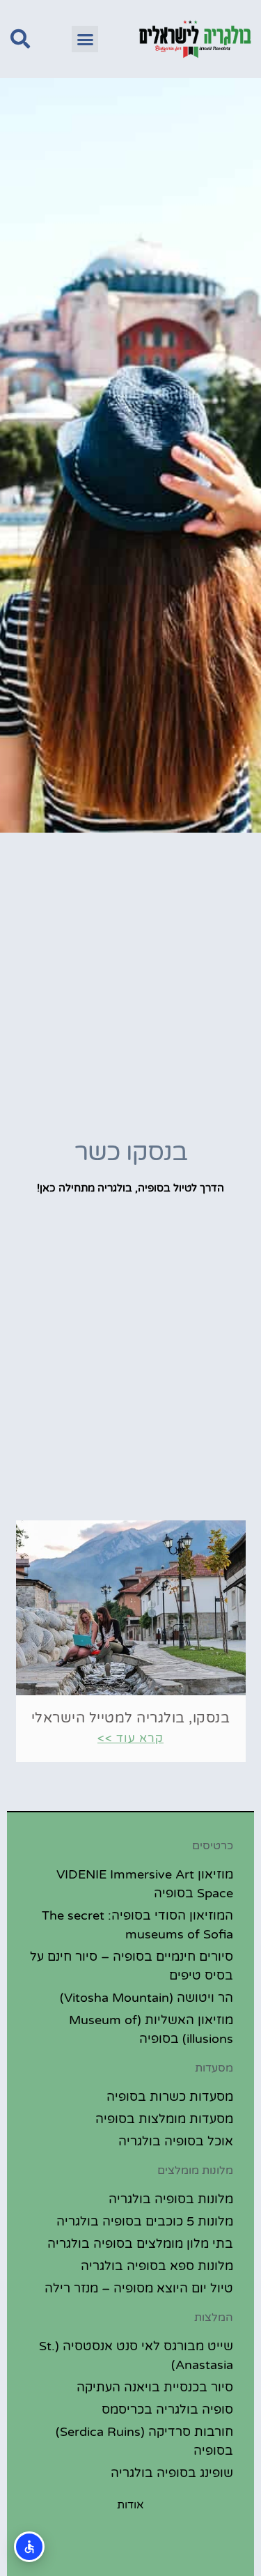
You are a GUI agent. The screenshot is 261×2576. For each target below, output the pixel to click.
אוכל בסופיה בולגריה (176, 2141)
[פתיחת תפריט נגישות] (29, 2547)
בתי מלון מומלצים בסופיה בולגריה (140, 2244)
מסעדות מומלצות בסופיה (164, 2119)
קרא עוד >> (130, 1738)
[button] (85, 39)
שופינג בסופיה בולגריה (172, 2473)
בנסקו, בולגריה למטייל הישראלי (131, 1718)
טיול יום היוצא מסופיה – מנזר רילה (139, 2288)
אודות (130, 2505)
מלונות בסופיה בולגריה (171, 2199)
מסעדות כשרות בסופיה (170, 2097)
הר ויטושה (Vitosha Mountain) (147, 1998)
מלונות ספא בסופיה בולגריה (157, 2266)
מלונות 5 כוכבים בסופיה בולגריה (145, 2221)
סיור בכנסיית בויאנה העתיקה (155, 2387)
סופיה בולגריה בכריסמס (167, 2409)
